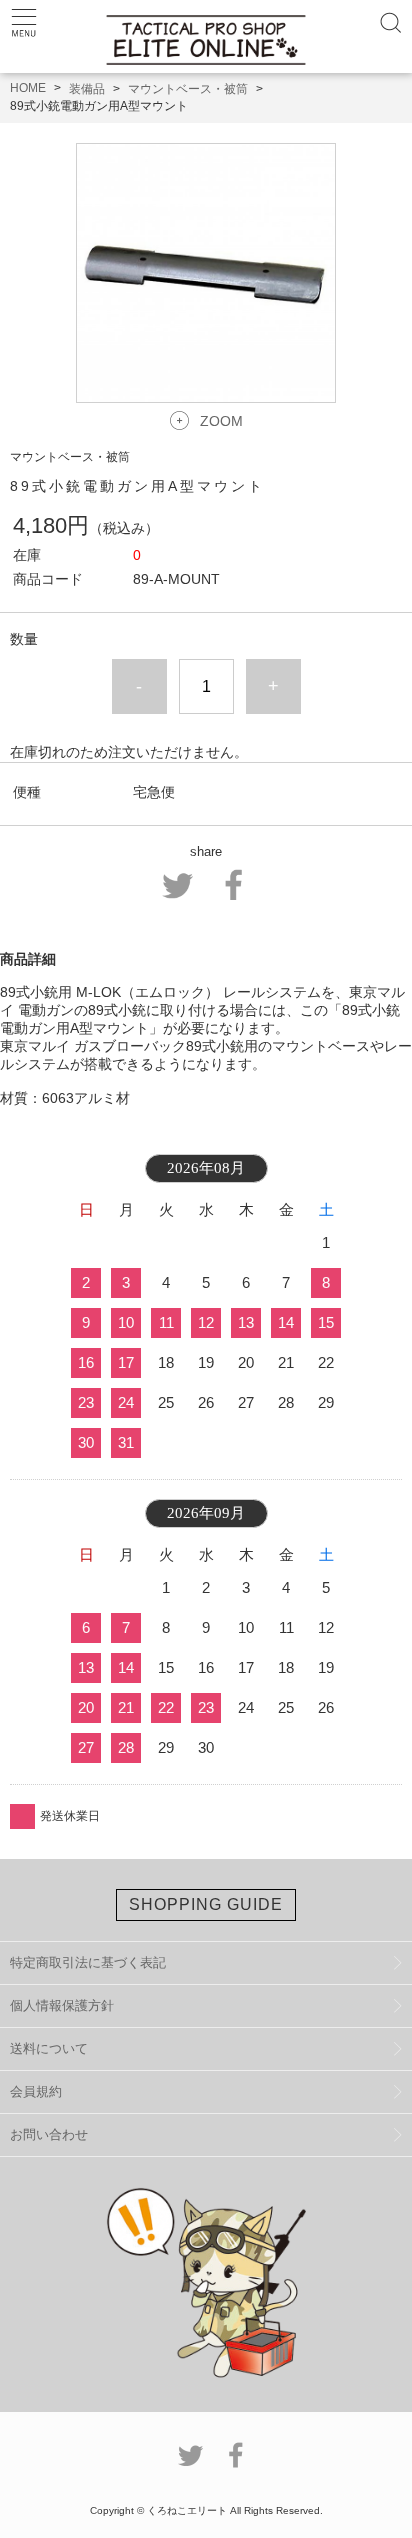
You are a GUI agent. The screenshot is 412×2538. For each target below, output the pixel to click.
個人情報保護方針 (62, 2005)
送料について (49, 2048)
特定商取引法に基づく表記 (88, 1962)
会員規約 (36, 2091)
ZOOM (221, 421)
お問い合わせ (49, 2134)
